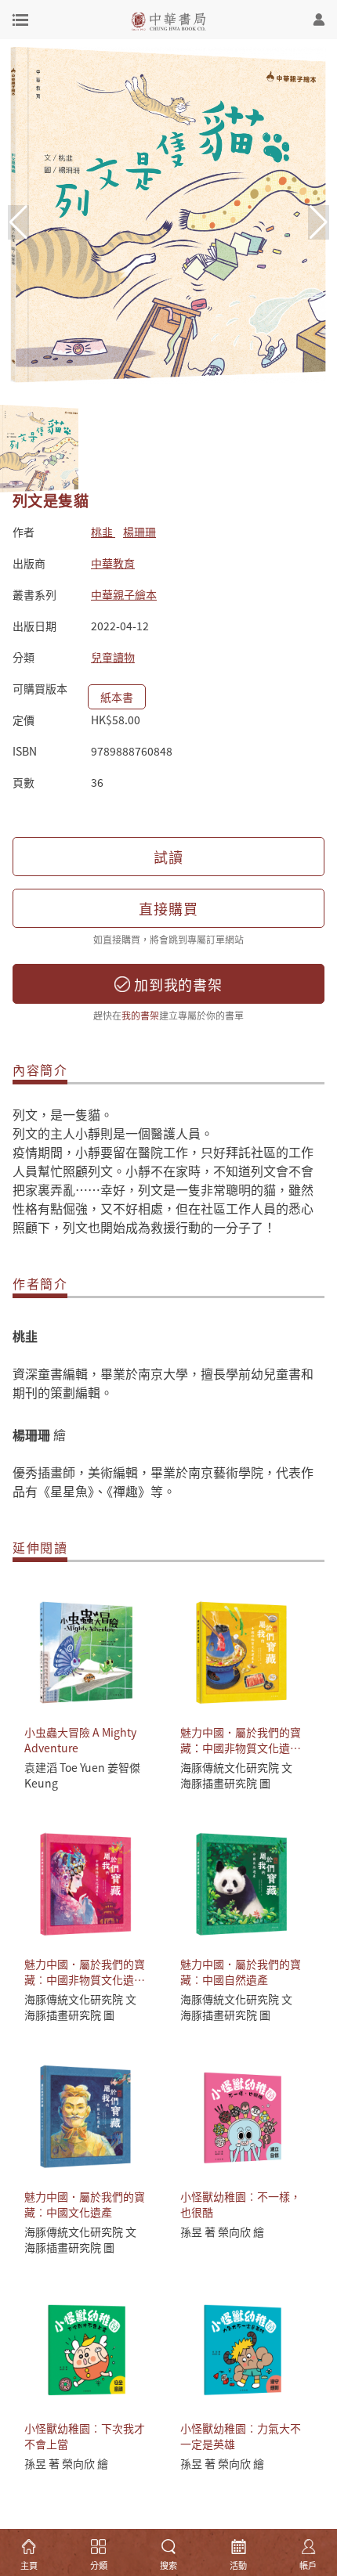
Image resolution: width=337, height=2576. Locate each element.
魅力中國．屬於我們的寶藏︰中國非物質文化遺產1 (85, 1979)
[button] (319, 222)
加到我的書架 (176, 984)
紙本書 (117, 697)
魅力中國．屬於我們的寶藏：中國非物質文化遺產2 (241, 1748)
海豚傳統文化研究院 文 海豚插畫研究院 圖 (236, 1775)
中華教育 (113, 563)
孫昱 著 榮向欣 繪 (222, 2231)
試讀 (168, 857)
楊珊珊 (140, 532)
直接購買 (168, 908)
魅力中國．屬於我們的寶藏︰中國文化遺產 (85, 2204)
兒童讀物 (113, 657)
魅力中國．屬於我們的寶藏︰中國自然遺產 (241, 1972)
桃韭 (103, 532)
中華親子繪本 (124, 594)
